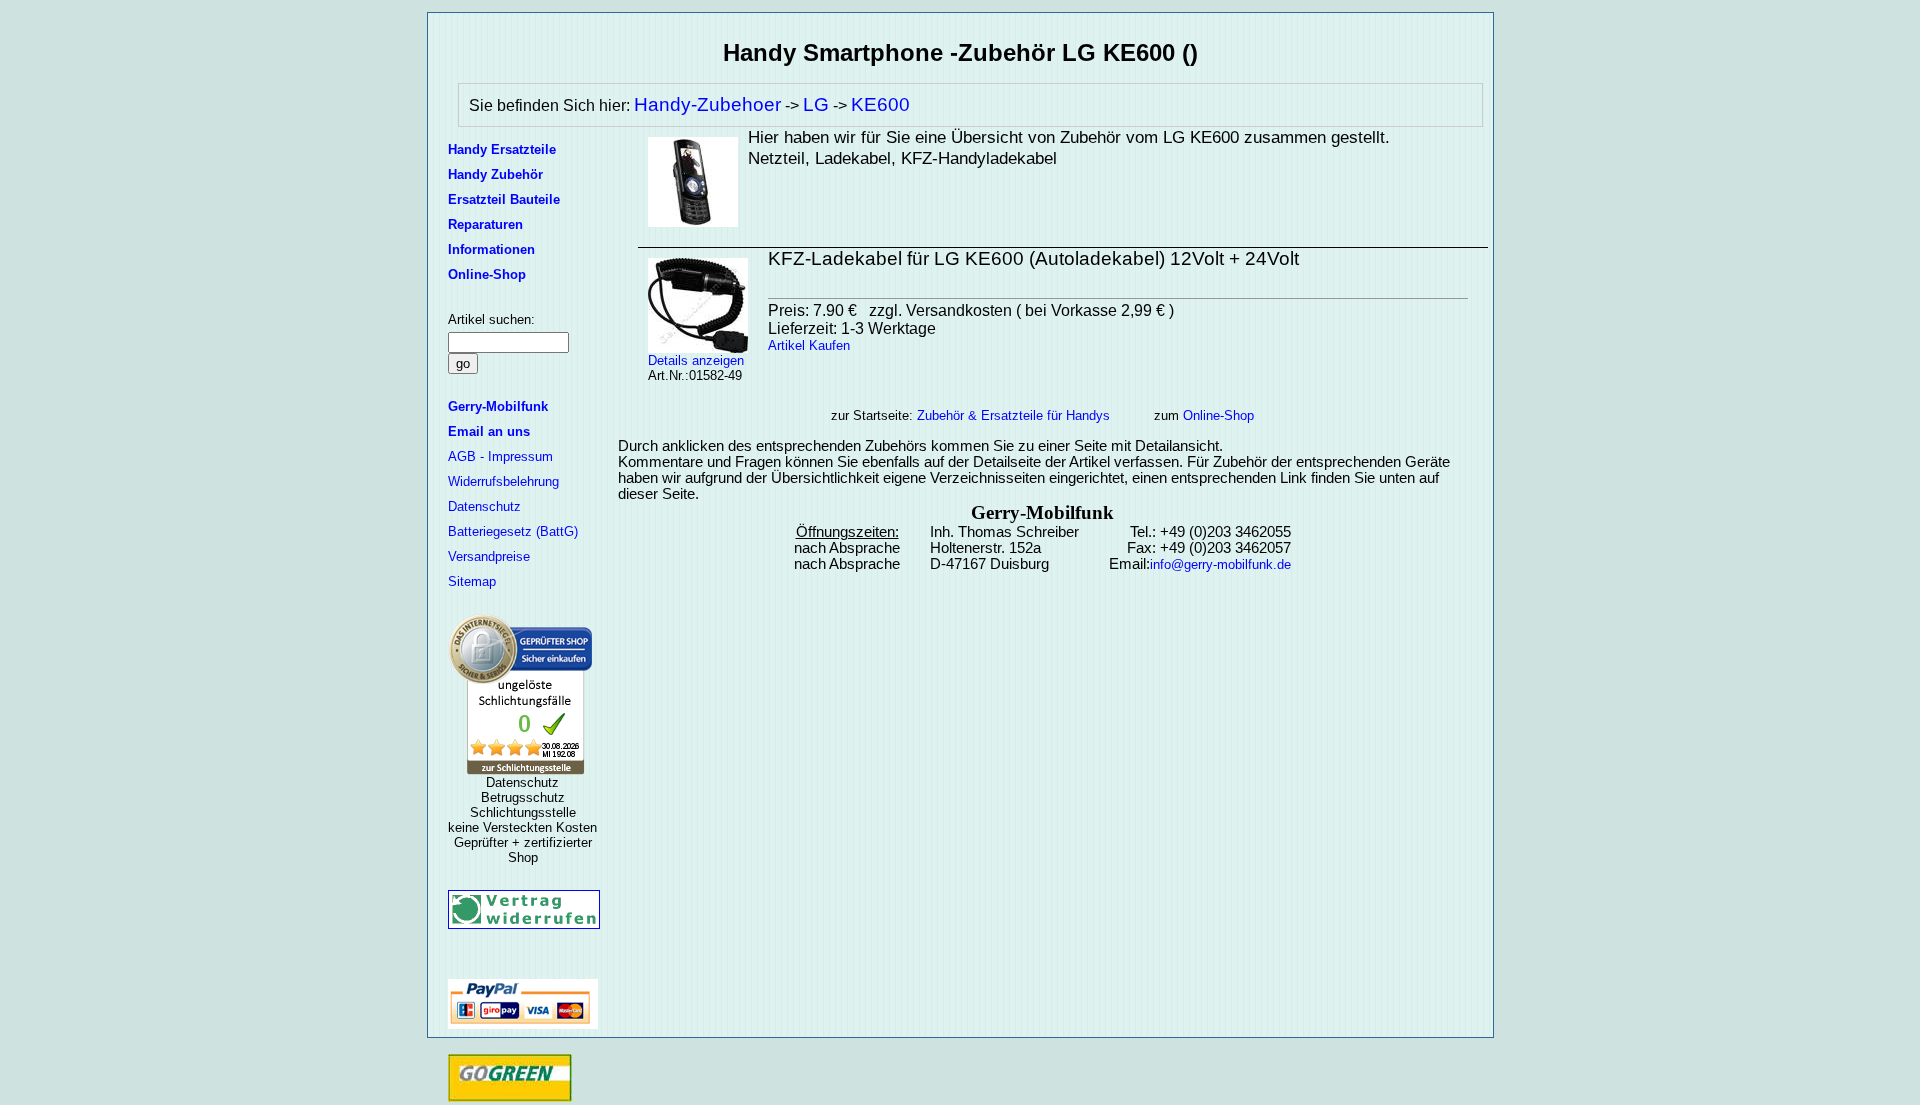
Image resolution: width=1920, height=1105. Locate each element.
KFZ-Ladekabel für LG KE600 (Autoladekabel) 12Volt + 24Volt (1033, 258)
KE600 (880, 104)
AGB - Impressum (500, 456)
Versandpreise (489, 556)
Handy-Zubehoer (707, 104)
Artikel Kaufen (809, 345)
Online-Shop (1218, 415)
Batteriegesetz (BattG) (513, 531)
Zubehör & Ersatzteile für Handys (1013, 415)
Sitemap (472, 581)
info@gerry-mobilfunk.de (1220, 564)
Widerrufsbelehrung (503, 481)
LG (816, 104)
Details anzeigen (696, 360)
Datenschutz (484, 506)
